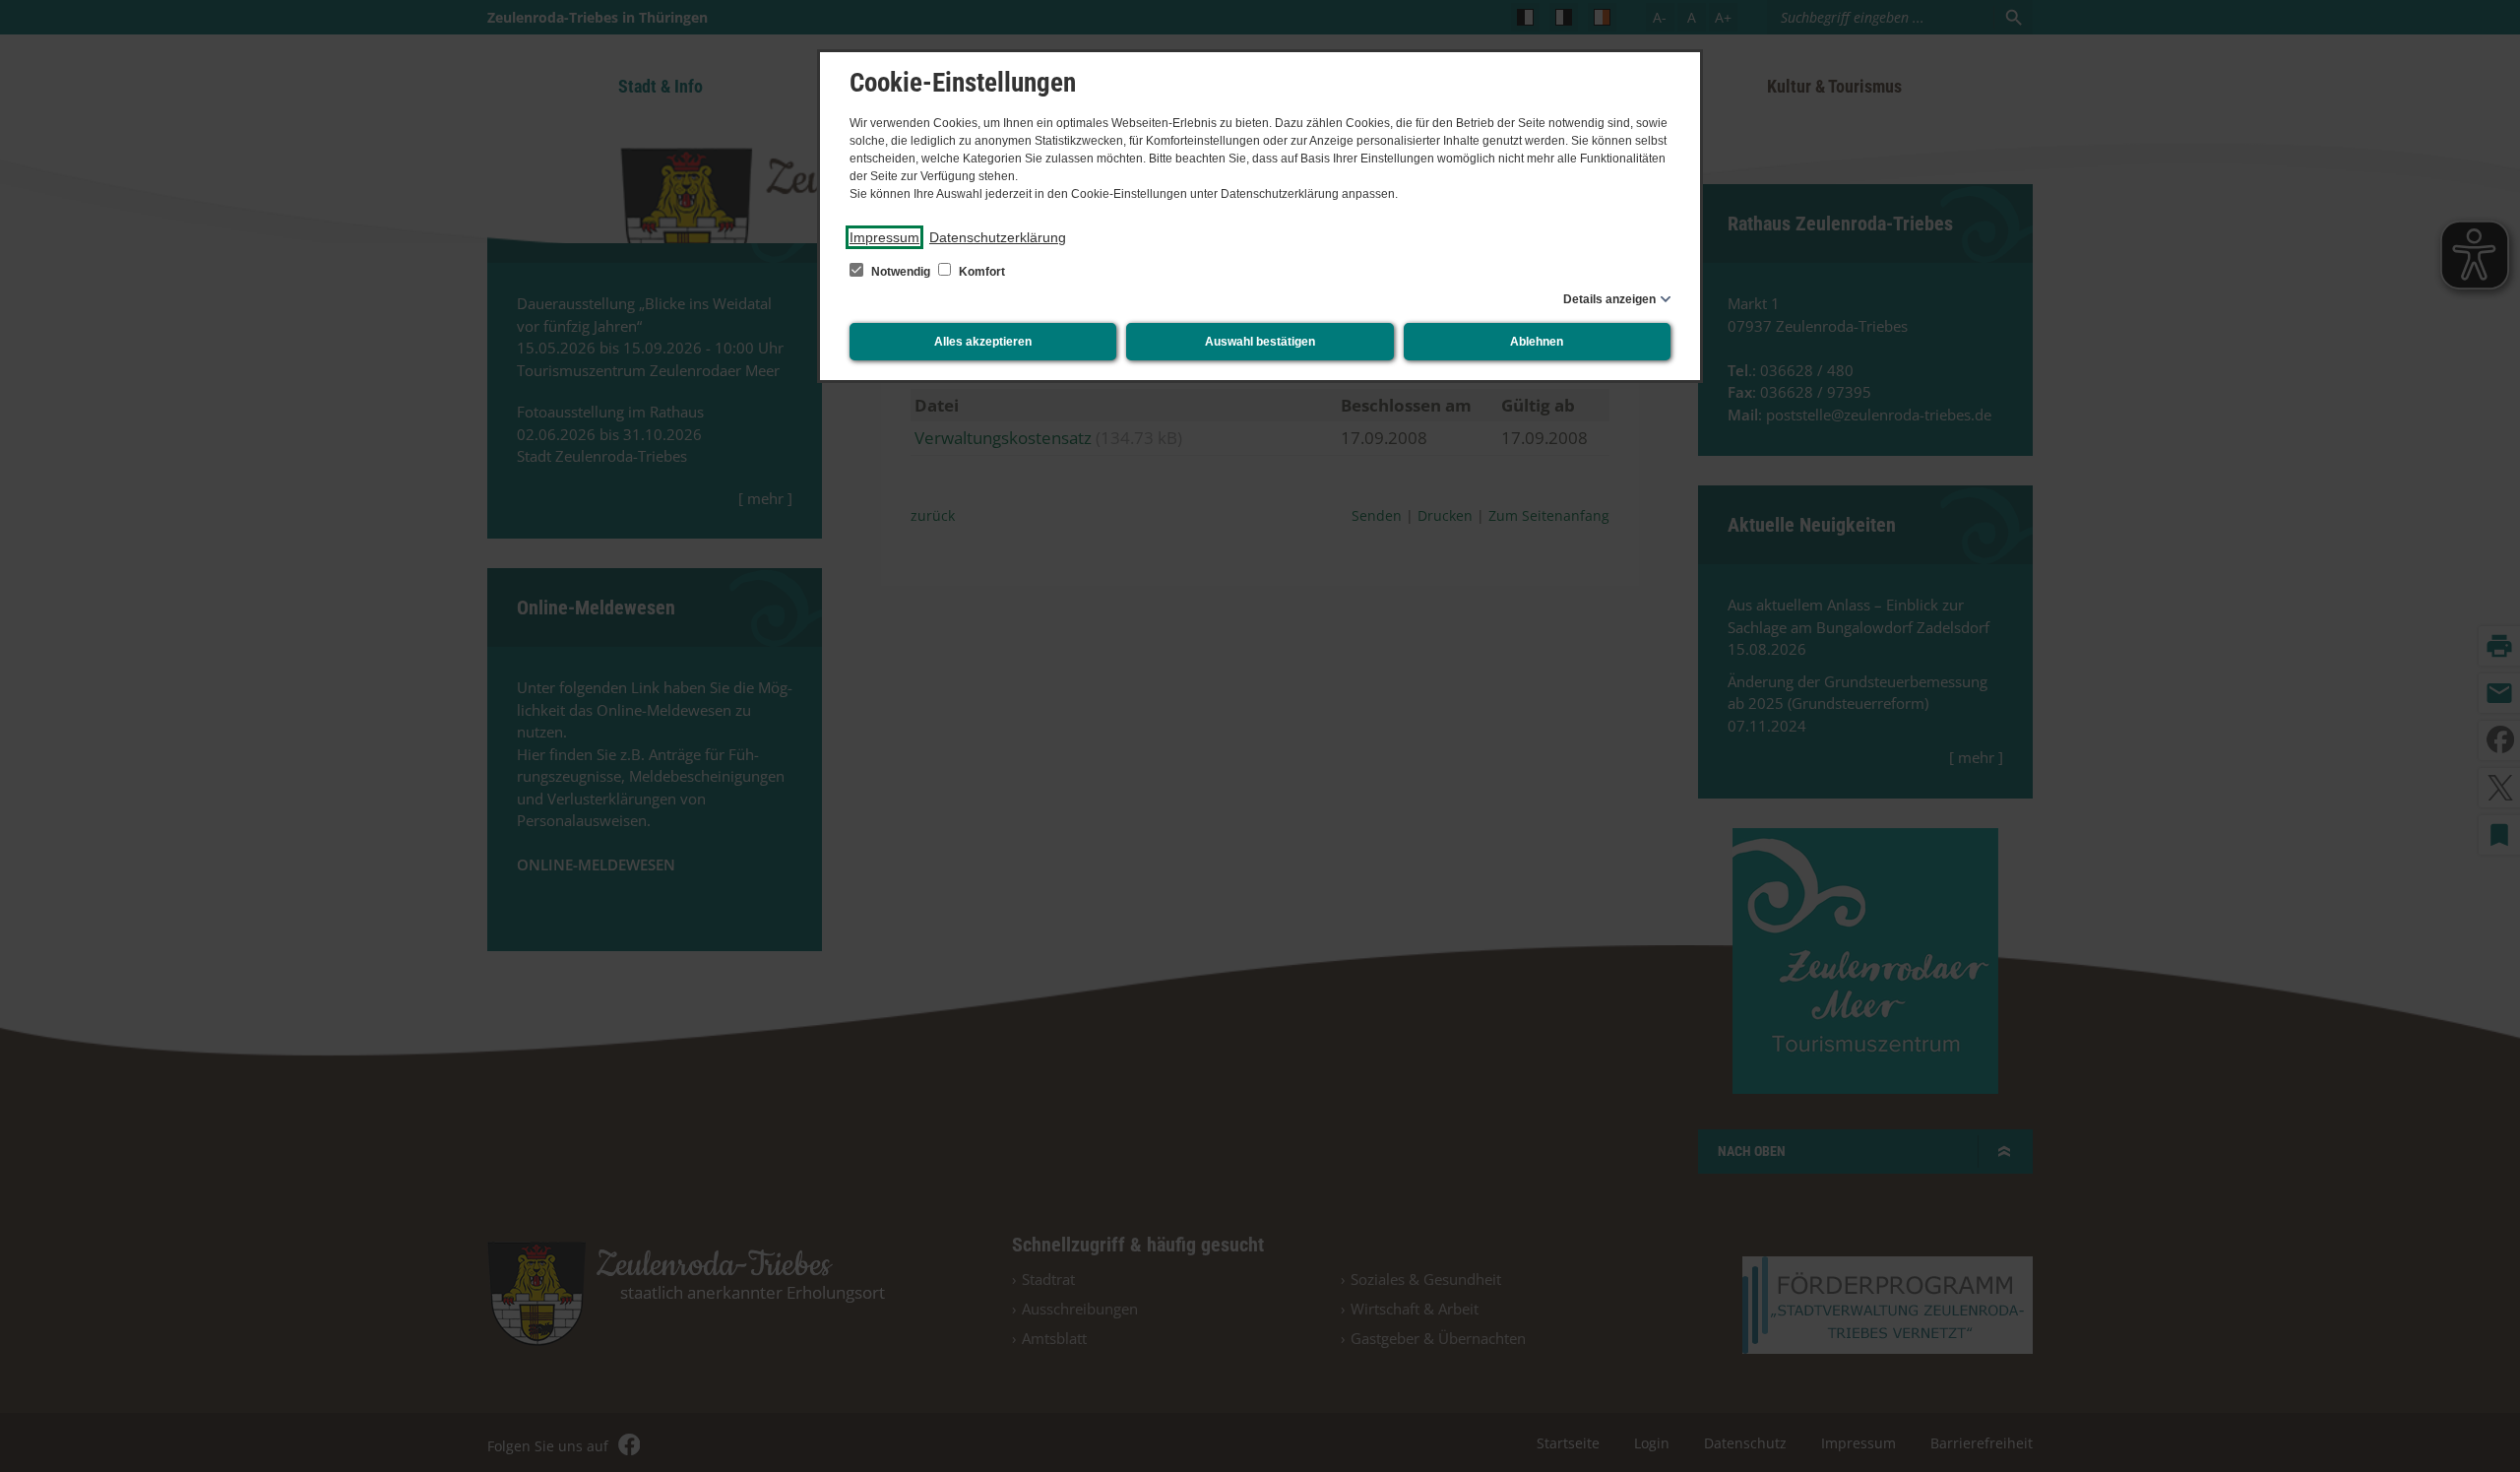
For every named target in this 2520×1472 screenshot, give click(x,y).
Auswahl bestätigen (1260, 342)
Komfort (980, 272)
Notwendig (901, 272)
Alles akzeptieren (983, 342)
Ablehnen (1537, 342)
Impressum (884, 237)
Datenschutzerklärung (998, 237)
